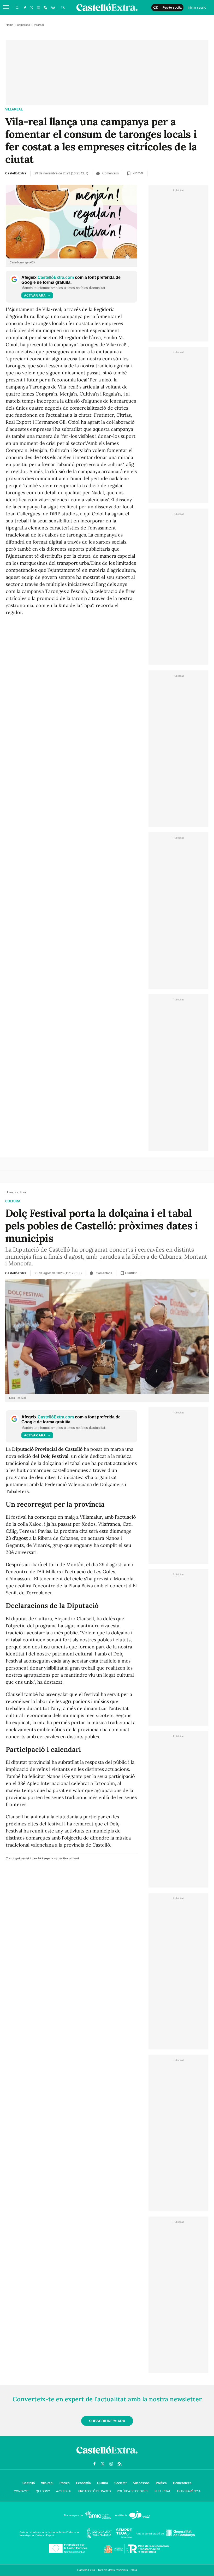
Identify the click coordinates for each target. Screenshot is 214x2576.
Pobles (65, 2483)
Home (10, 25)
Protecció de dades (94, 2491)
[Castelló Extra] (107, 2455)
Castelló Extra (16, 173)
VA (53, 8)
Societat (120, 2483)
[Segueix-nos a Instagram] (38, 8)
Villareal (14, 109)
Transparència (189, 2491)
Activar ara (35, 296)
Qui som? (43, 2491)
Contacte (22, 2491)
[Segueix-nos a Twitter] (32, 8)
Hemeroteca (182, 2483)
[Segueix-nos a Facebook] (25, 8)
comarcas (24, 25)
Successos (141, 2483)
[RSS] (45, 8)
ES (63, 8)
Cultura (103, 2483)
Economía (83, 2483)
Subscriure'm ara (107, 2421)
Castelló (29, 2483)
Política (161, 2483)
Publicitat (162, 2491)
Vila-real (47, 2483)
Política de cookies (133, 2491)
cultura (13, 1201)
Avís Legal (64, 2491)
